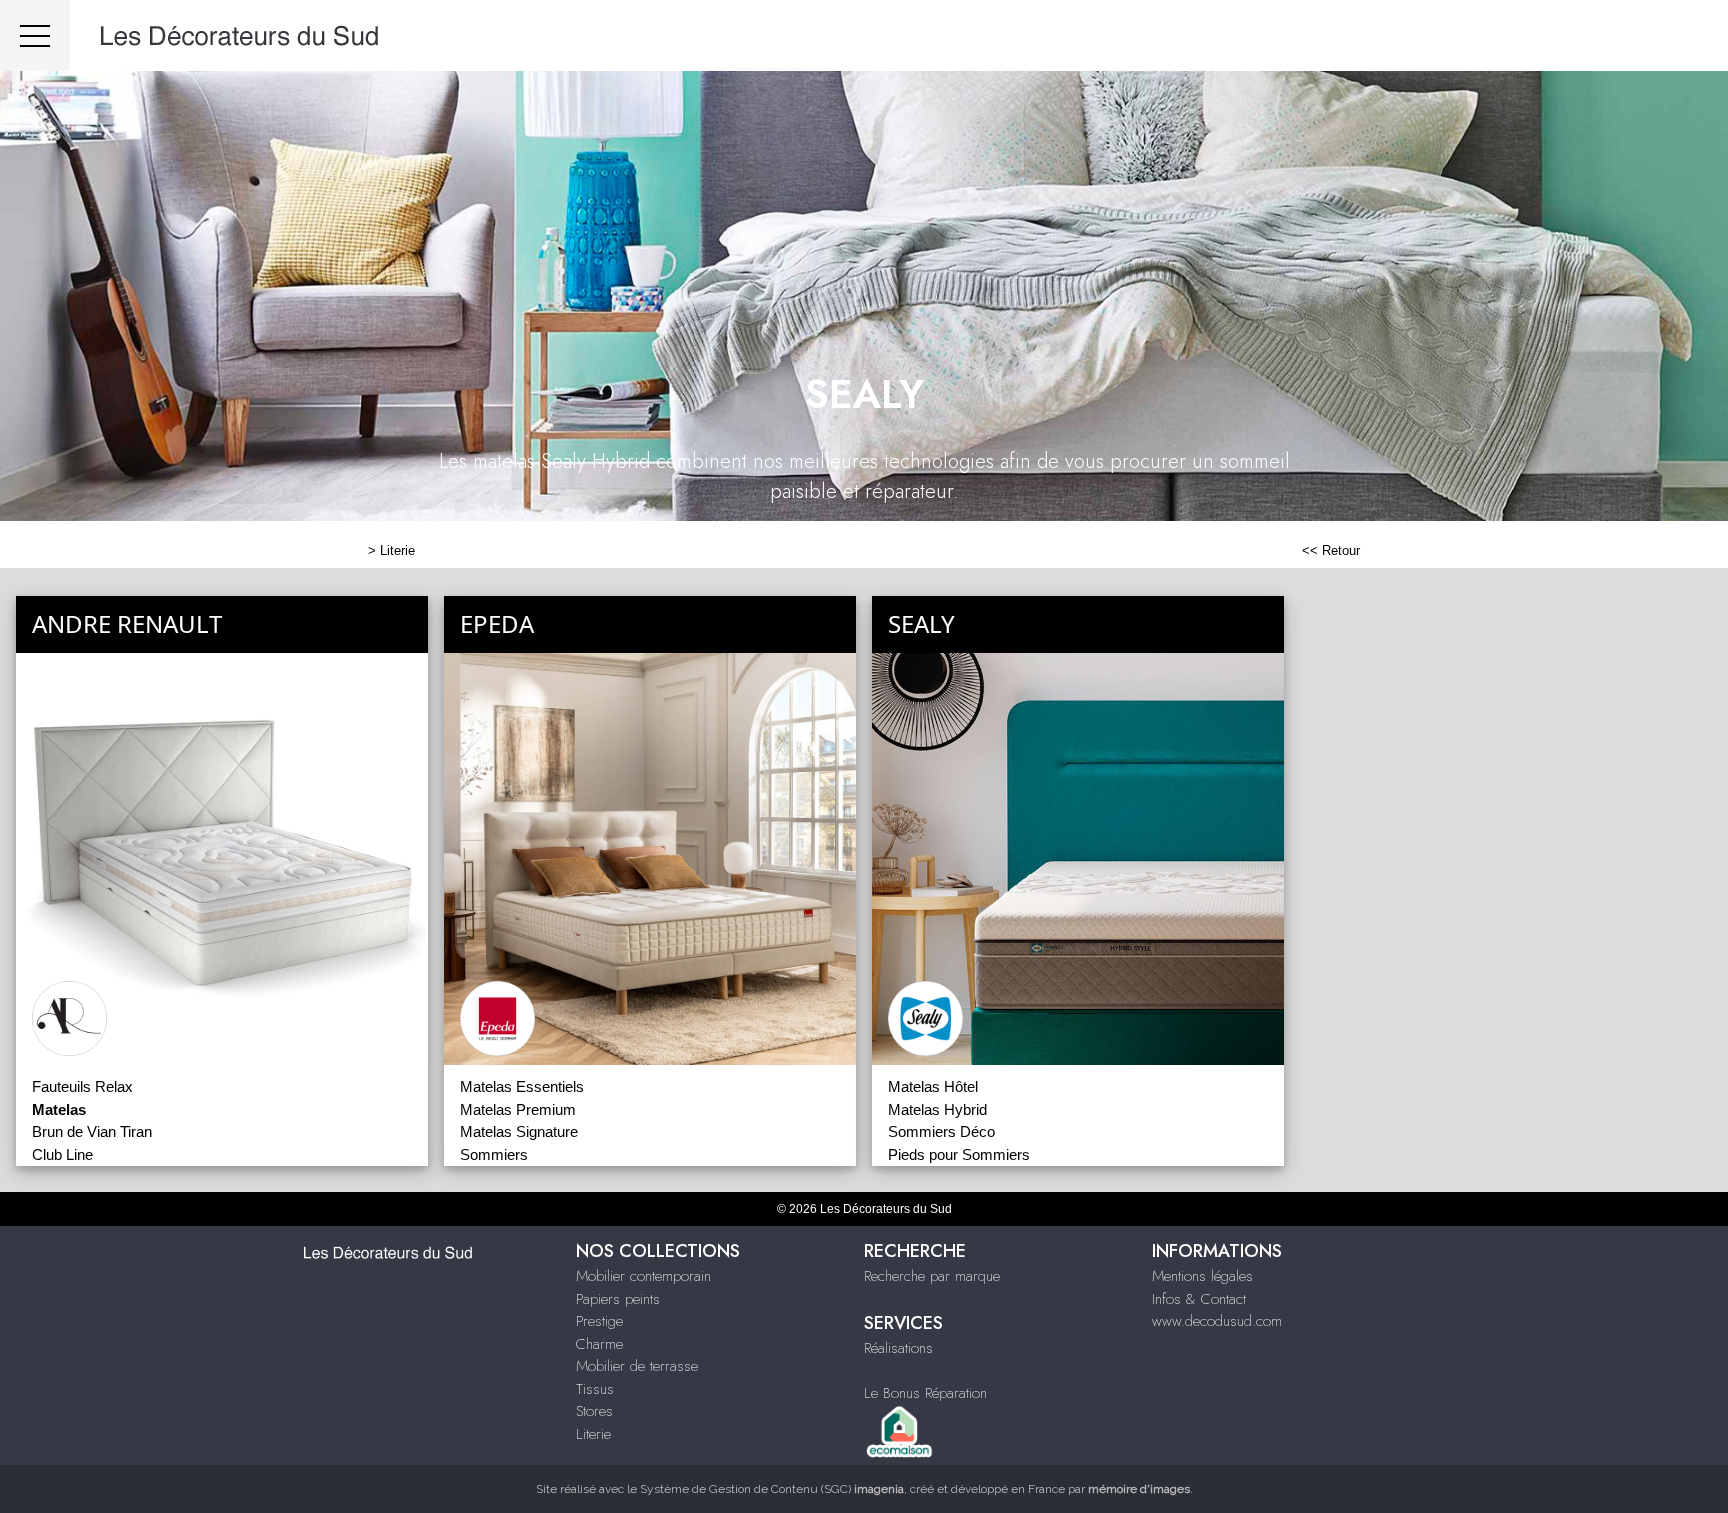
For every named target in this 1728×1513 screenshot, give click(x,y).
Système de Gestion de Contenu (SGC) (772, 1489)
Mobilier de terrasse (637, 1366)
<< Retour (1331, 550)
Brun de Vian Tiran (92, 1131)
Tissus (595, 1389)
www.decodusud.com (1217, 1321)
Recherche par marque (932, 1276)
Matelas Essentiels (522, 1086)
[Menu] (35, 35)
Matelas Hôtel (933, 1086)
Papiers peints (618, 1299)
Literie (397, 550)
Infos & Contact (1199, 1299)
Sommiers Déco (941, 1131)
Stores (594, 1411)
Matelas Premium (518, 1109)
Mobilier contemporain (643, 1276)
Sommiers (494, 1154)
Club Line (62, 1154)
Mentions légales (1202, 1276)
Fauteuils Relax (82, 1086)
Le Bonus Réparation (925, 1393)
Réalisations (898, 1348)
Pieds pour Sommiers (959, 1154)
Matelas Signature (519, 1131)
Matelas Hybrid (937, 1109)
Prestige (599, 1321)
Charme (599, 1344)
